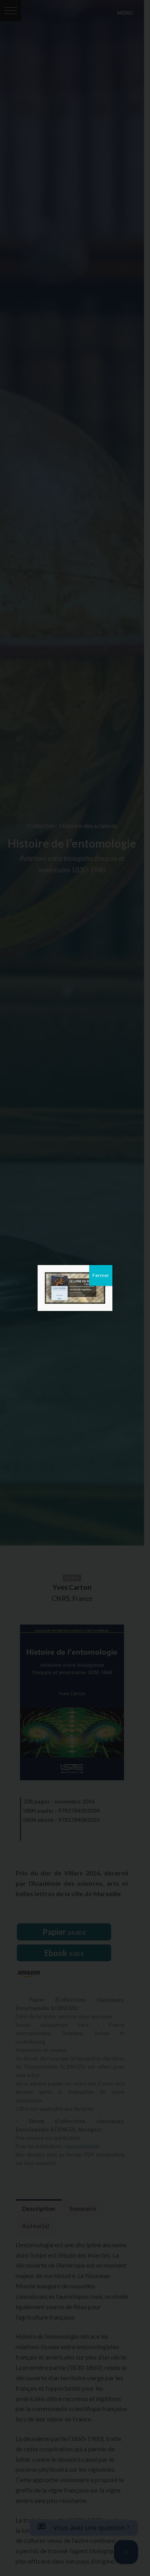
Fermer (101, 1275)
